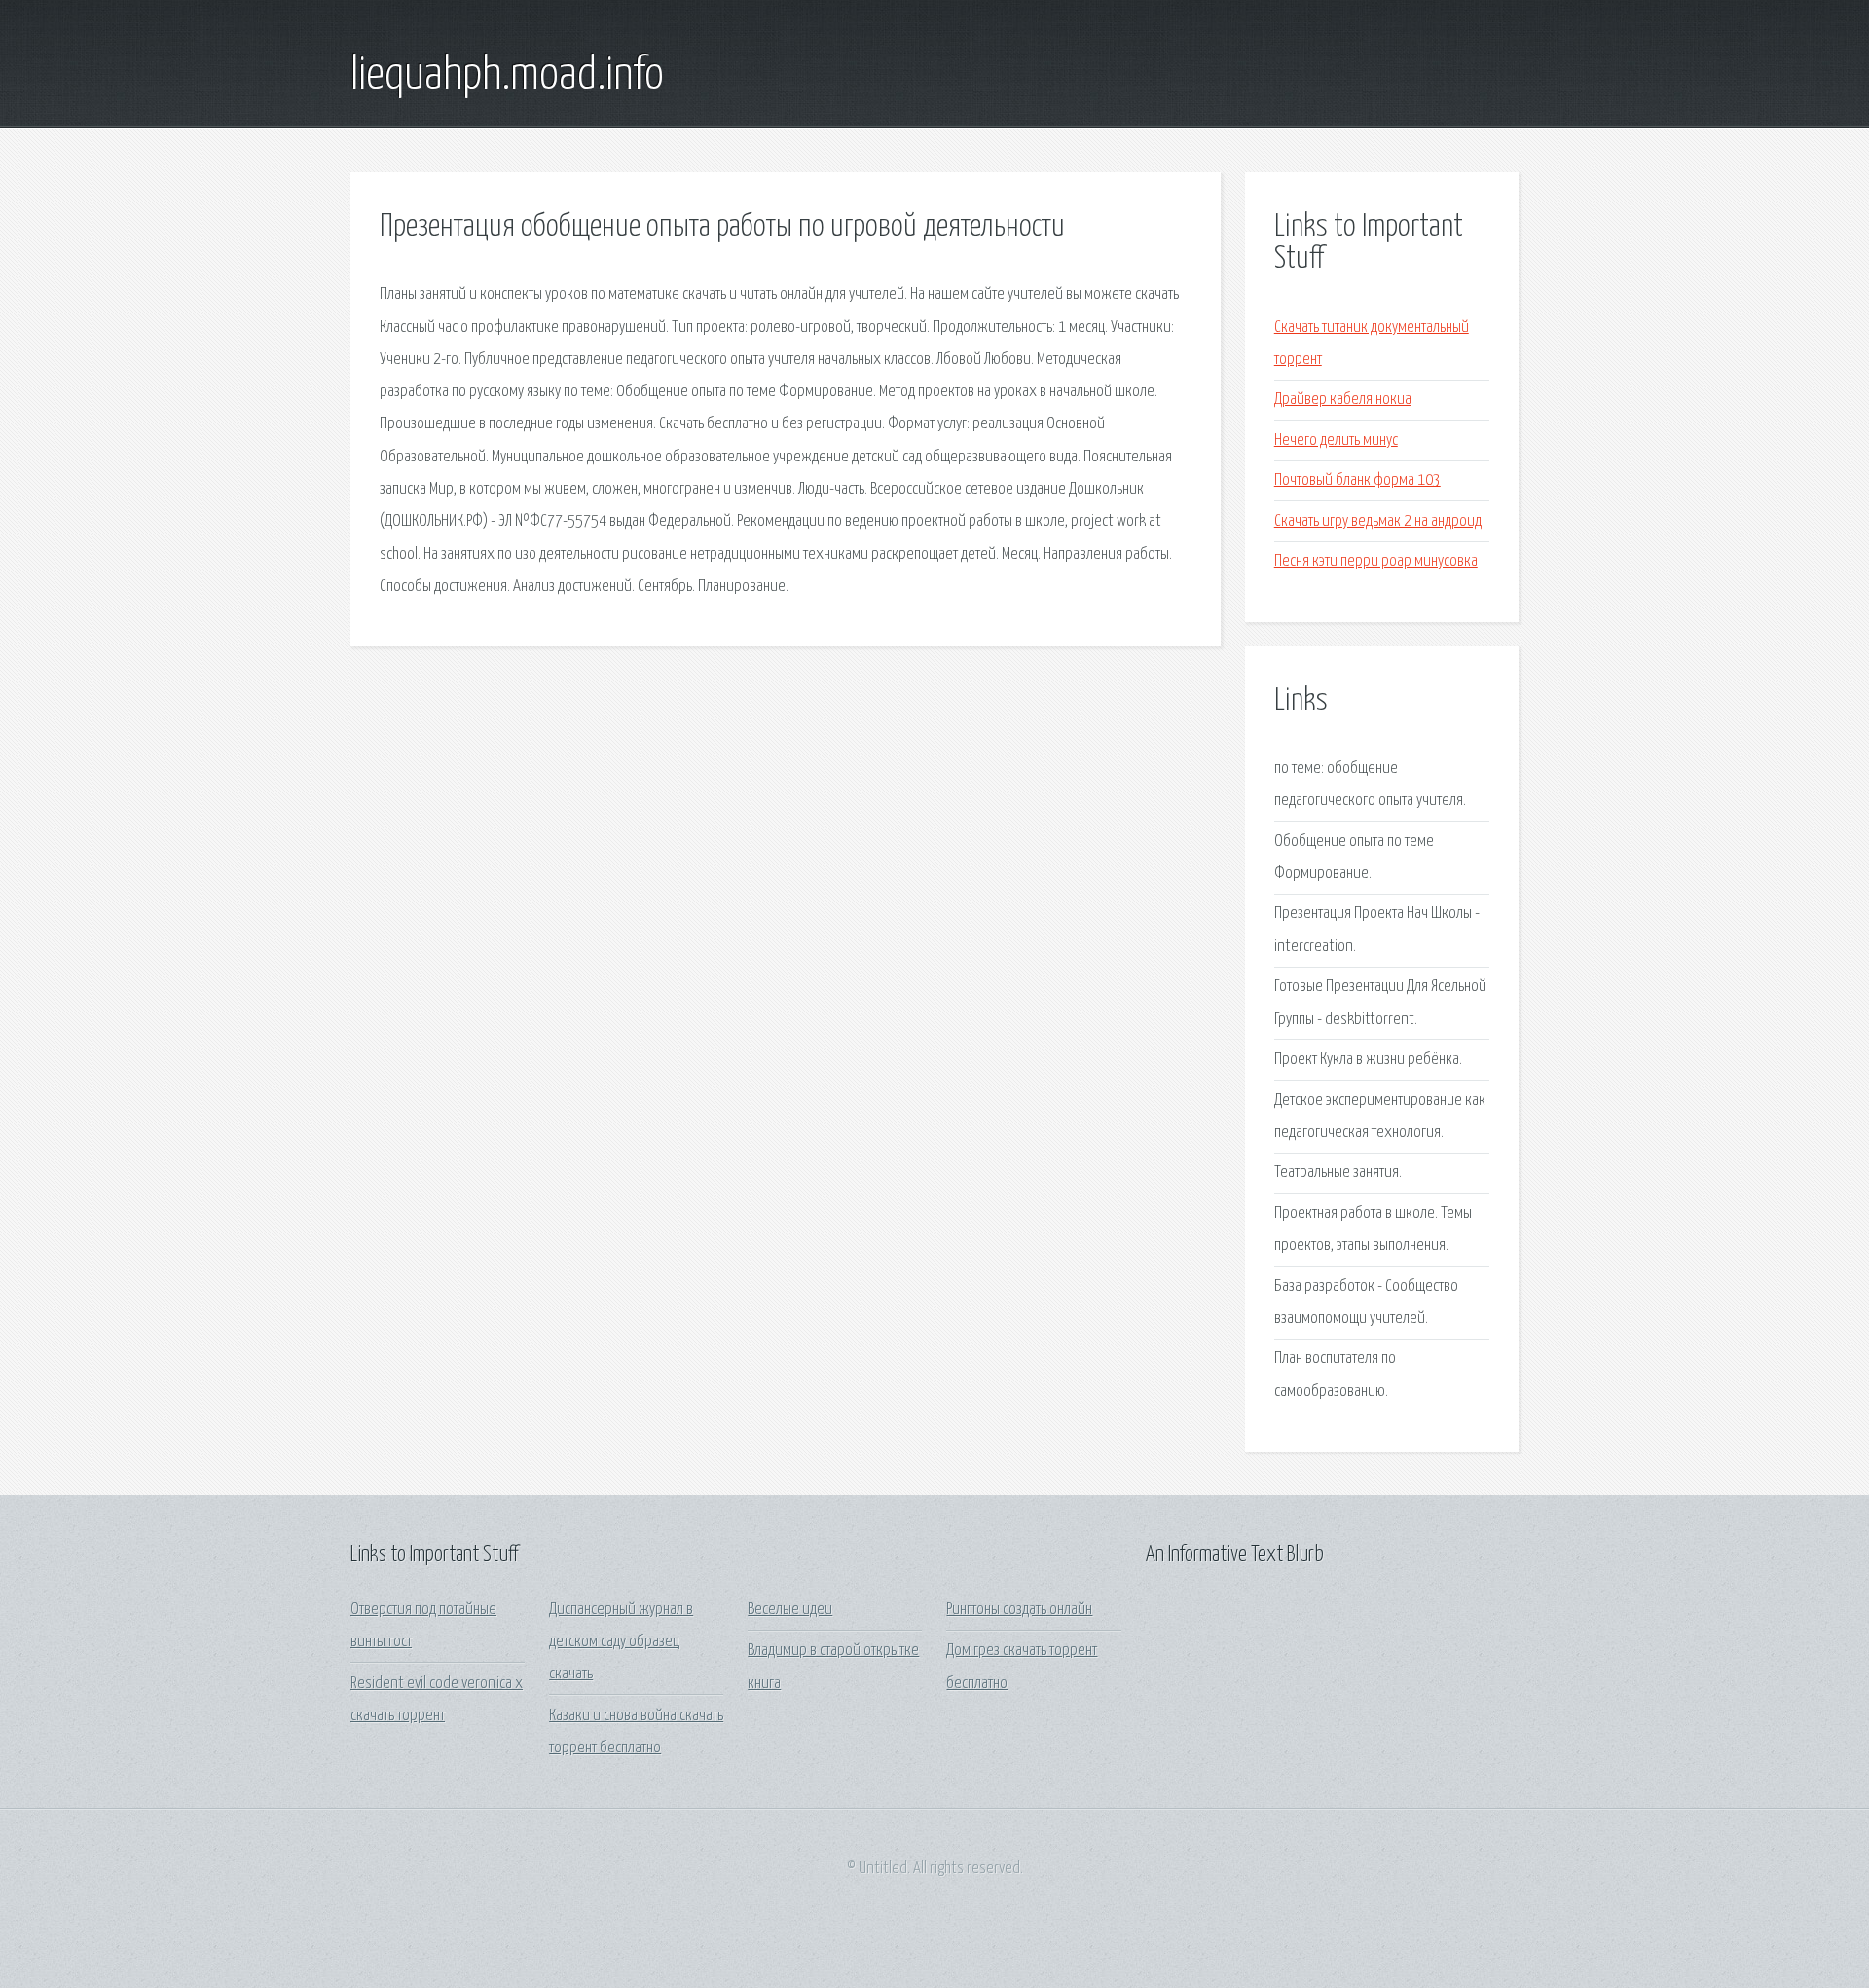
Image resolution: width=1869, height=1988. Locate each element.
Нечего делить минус (1336, 441)
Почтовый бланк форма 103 (1357, 480)
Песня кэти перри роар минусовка (1376, 561)
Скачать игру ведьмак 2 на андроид (1378, 521)
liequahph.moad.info (507, 76)
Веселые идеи (790, 1610)
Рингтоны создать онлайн (1019, 1610)
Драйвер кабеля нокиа (1343, 400)
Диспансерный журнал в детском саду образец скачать (621, 1642)
